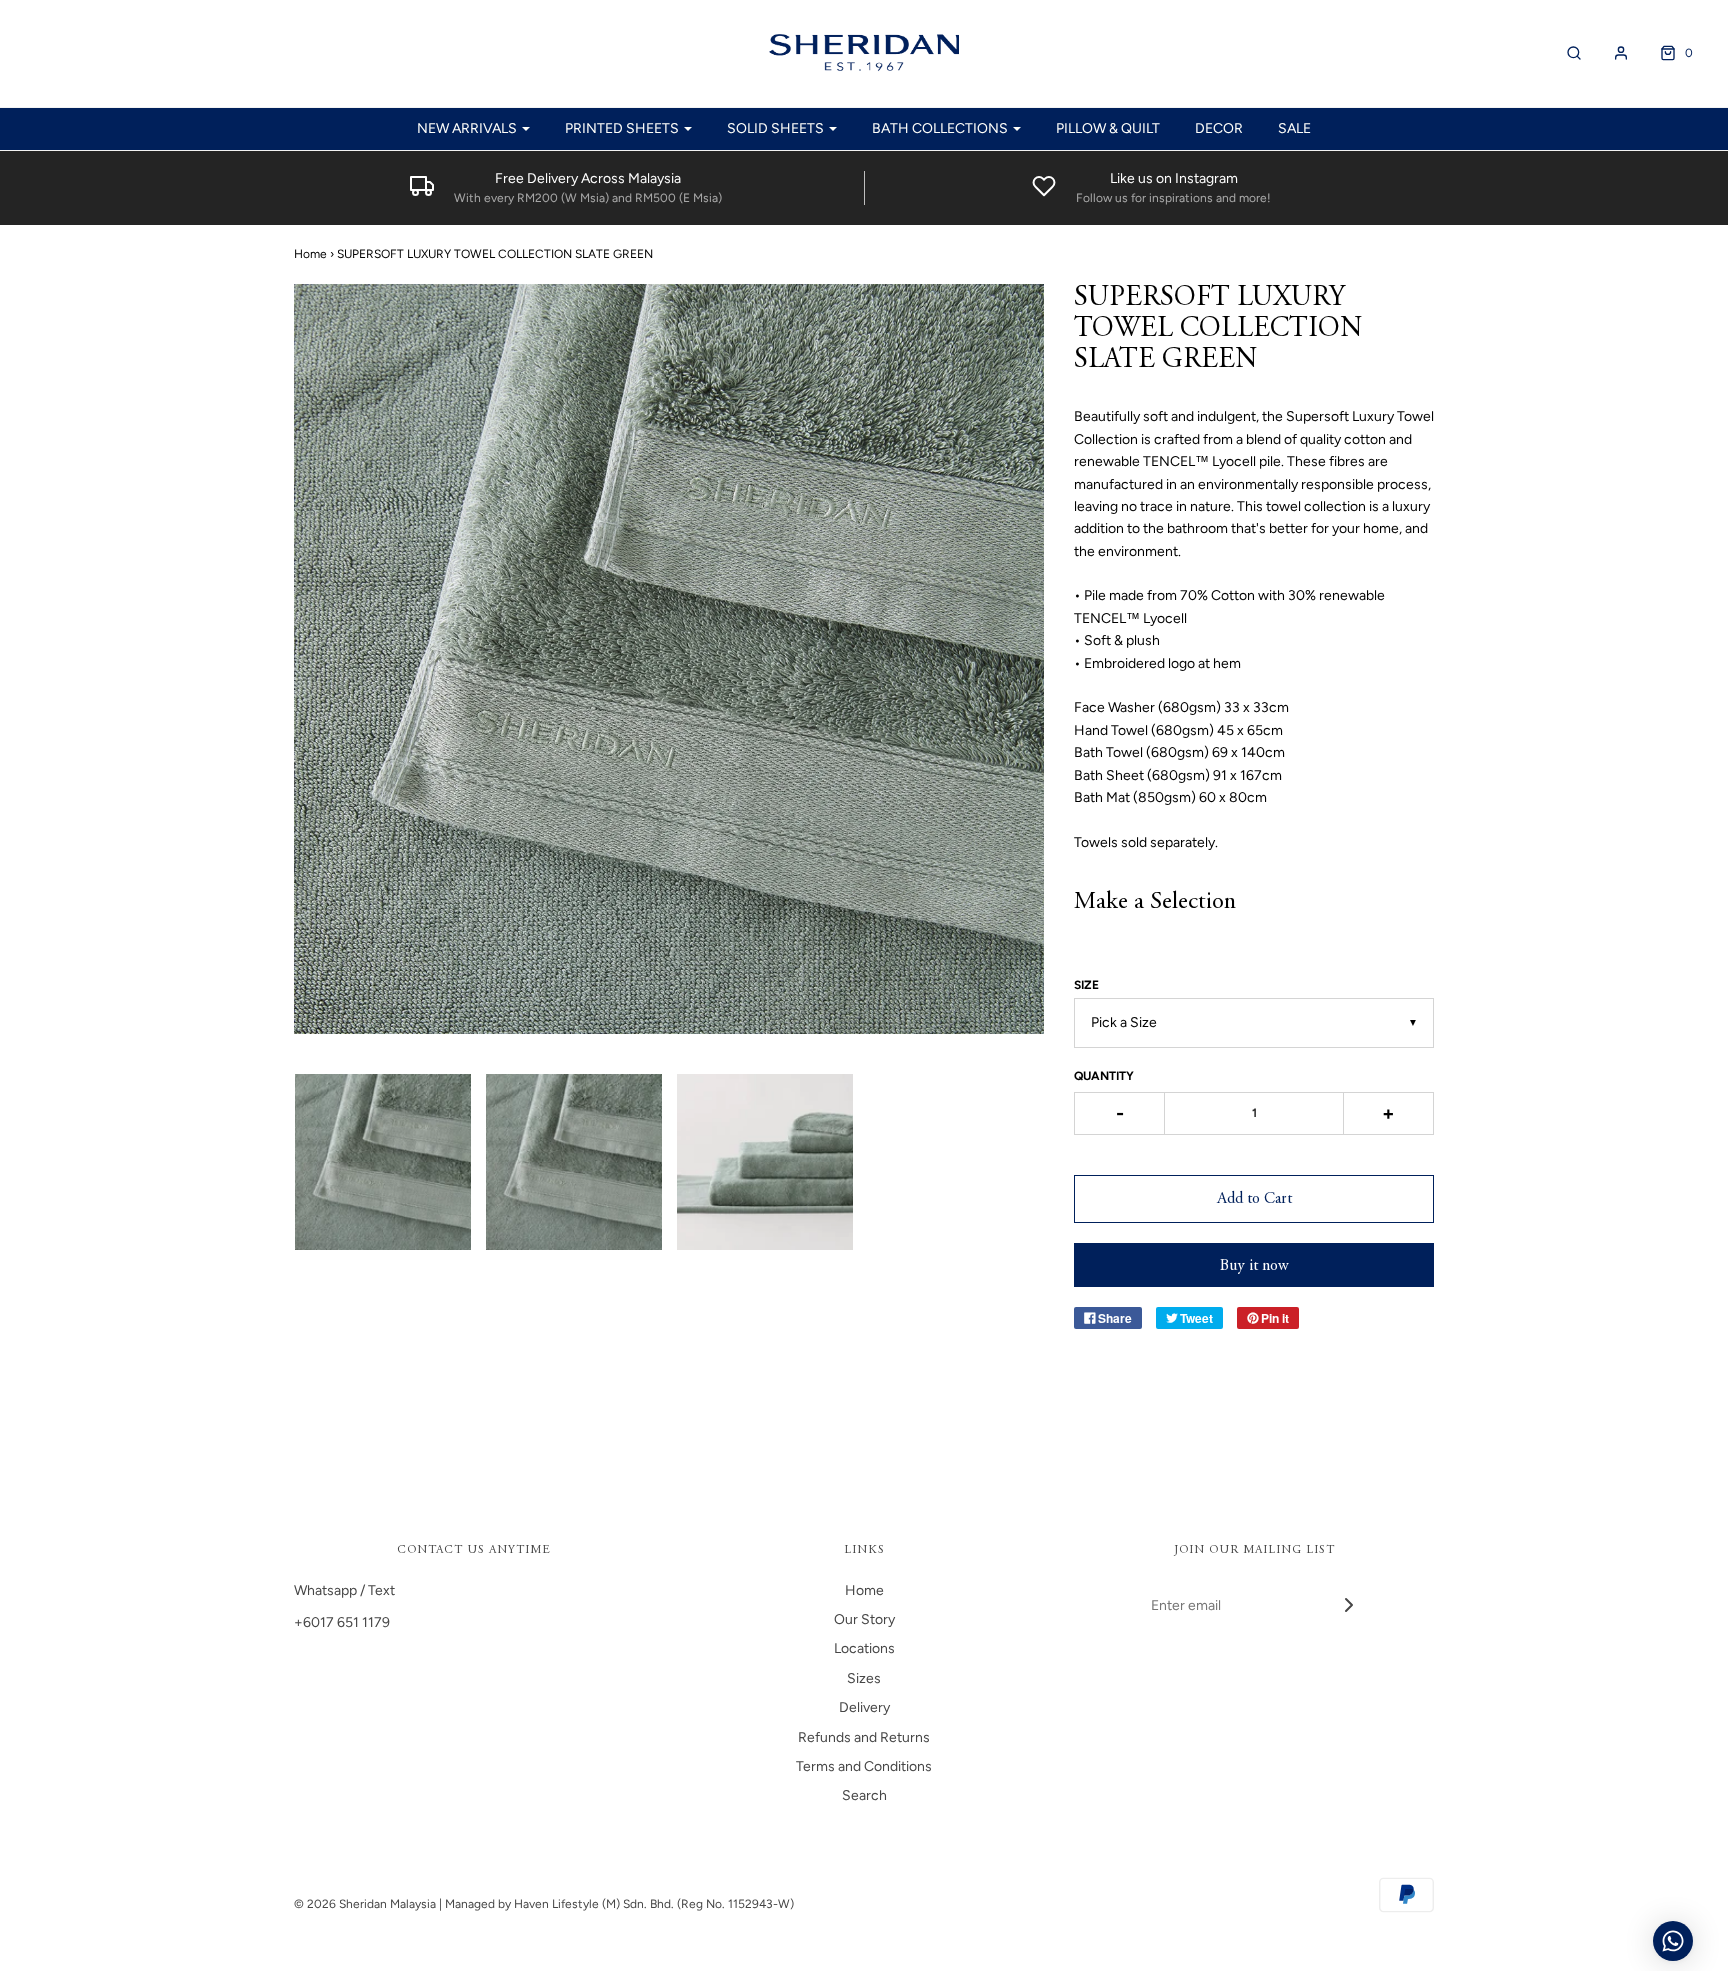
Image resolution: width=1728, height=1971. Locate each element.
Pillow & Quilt (1108, 128)
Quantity (1104, 1076)
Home (310, 254)
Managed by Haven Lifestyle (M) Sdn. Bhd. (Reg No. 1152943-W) (619, 1904)
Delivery (864, 1707)
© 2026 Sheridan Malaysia (365, 1904)
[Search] (1564, 53)
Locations (864, 1648)
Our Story (864, 1619)
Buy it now (1254, 1266)
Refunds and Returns (864, 1737)
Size (1086, 985)
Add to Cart (1254, 1199)
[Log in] (1611, 53)
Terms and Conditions (864, 1766)
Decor (1219, 128)
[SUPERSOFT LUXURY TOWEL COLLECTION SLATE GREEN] (382, 1162)
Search (864, 1795)
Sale (1294, 128)
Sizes (864, 1678)
